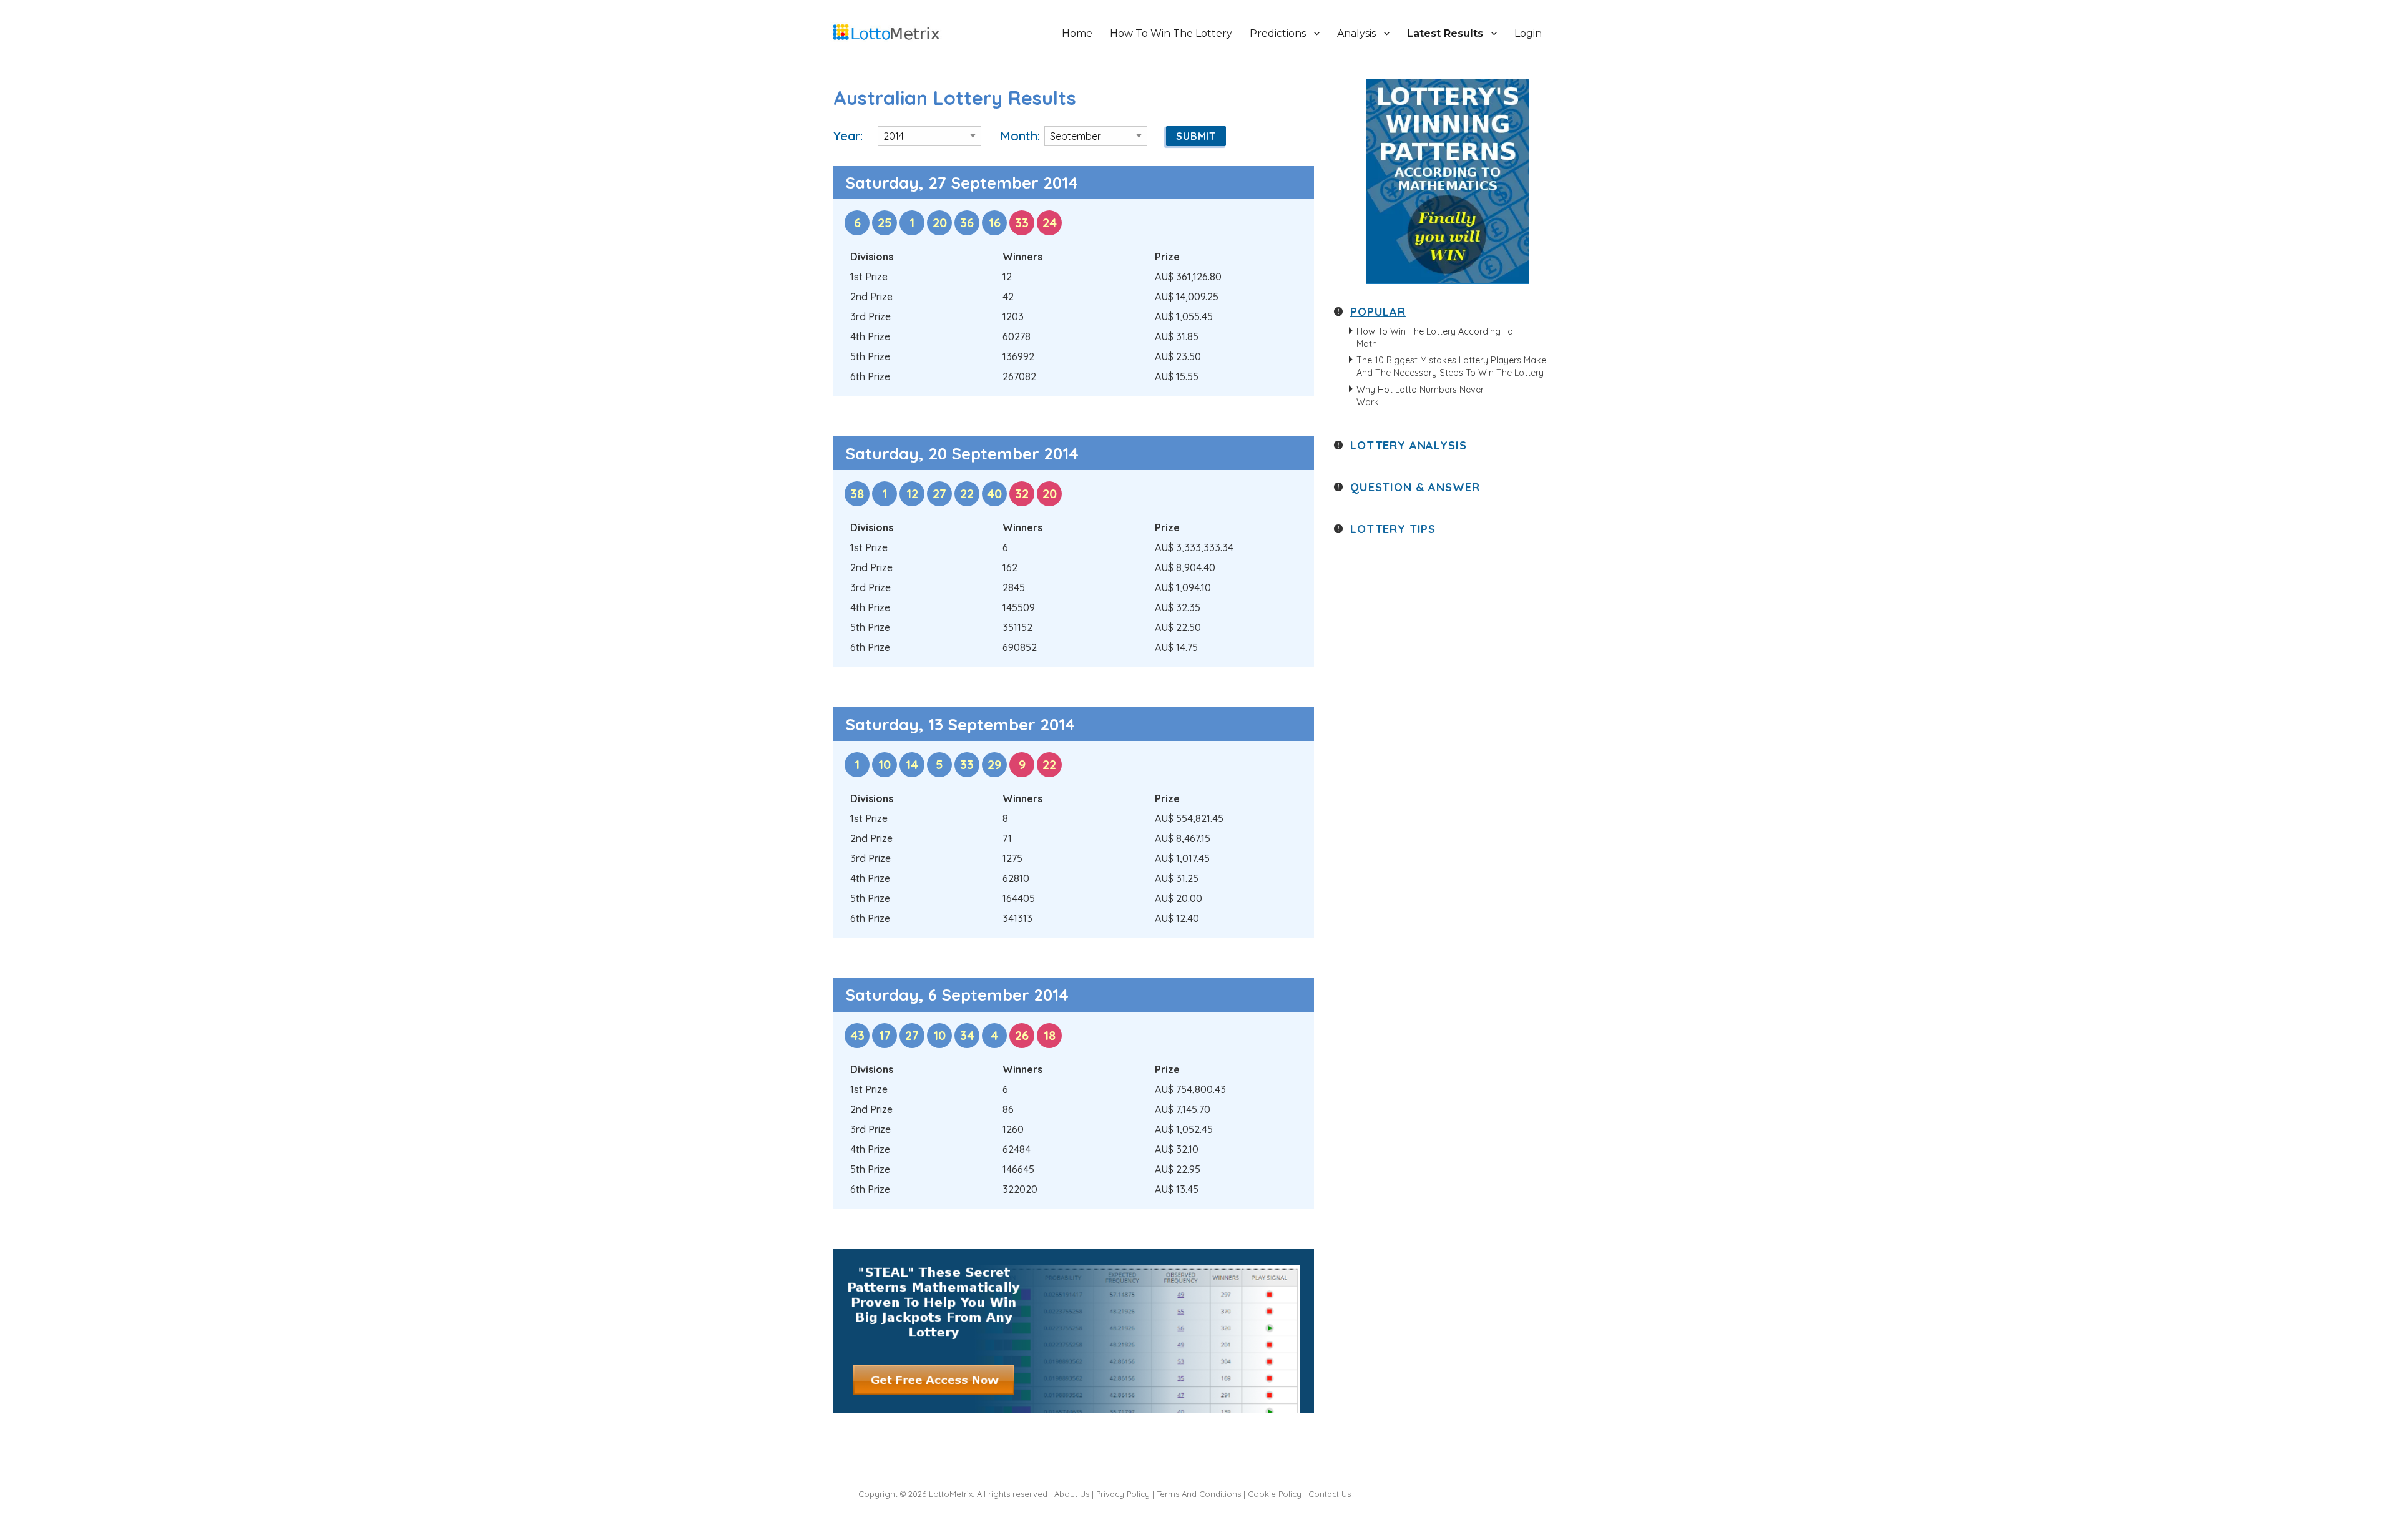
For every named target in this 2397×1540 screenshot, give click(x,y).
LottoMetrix (951, 1494)
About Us (1072, 1494)
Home (1077, 33)
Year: (848, 136)
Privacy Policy (1123, 1494)
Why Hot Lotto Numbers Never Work (1420, 396)
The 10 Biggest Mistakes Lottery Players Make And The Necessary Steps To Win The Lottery (1451, 366)
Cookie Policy (1275, 1494)
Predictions (1278, 33)
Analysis (1356, 33)
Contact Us (1330, 1494)
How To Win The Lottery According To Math (1435, 338)
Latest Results (1445, 33)
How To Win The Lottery (1171, 33)
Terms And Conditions (1199, 1494)
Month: (1020, 136)
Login (1528, 33)
